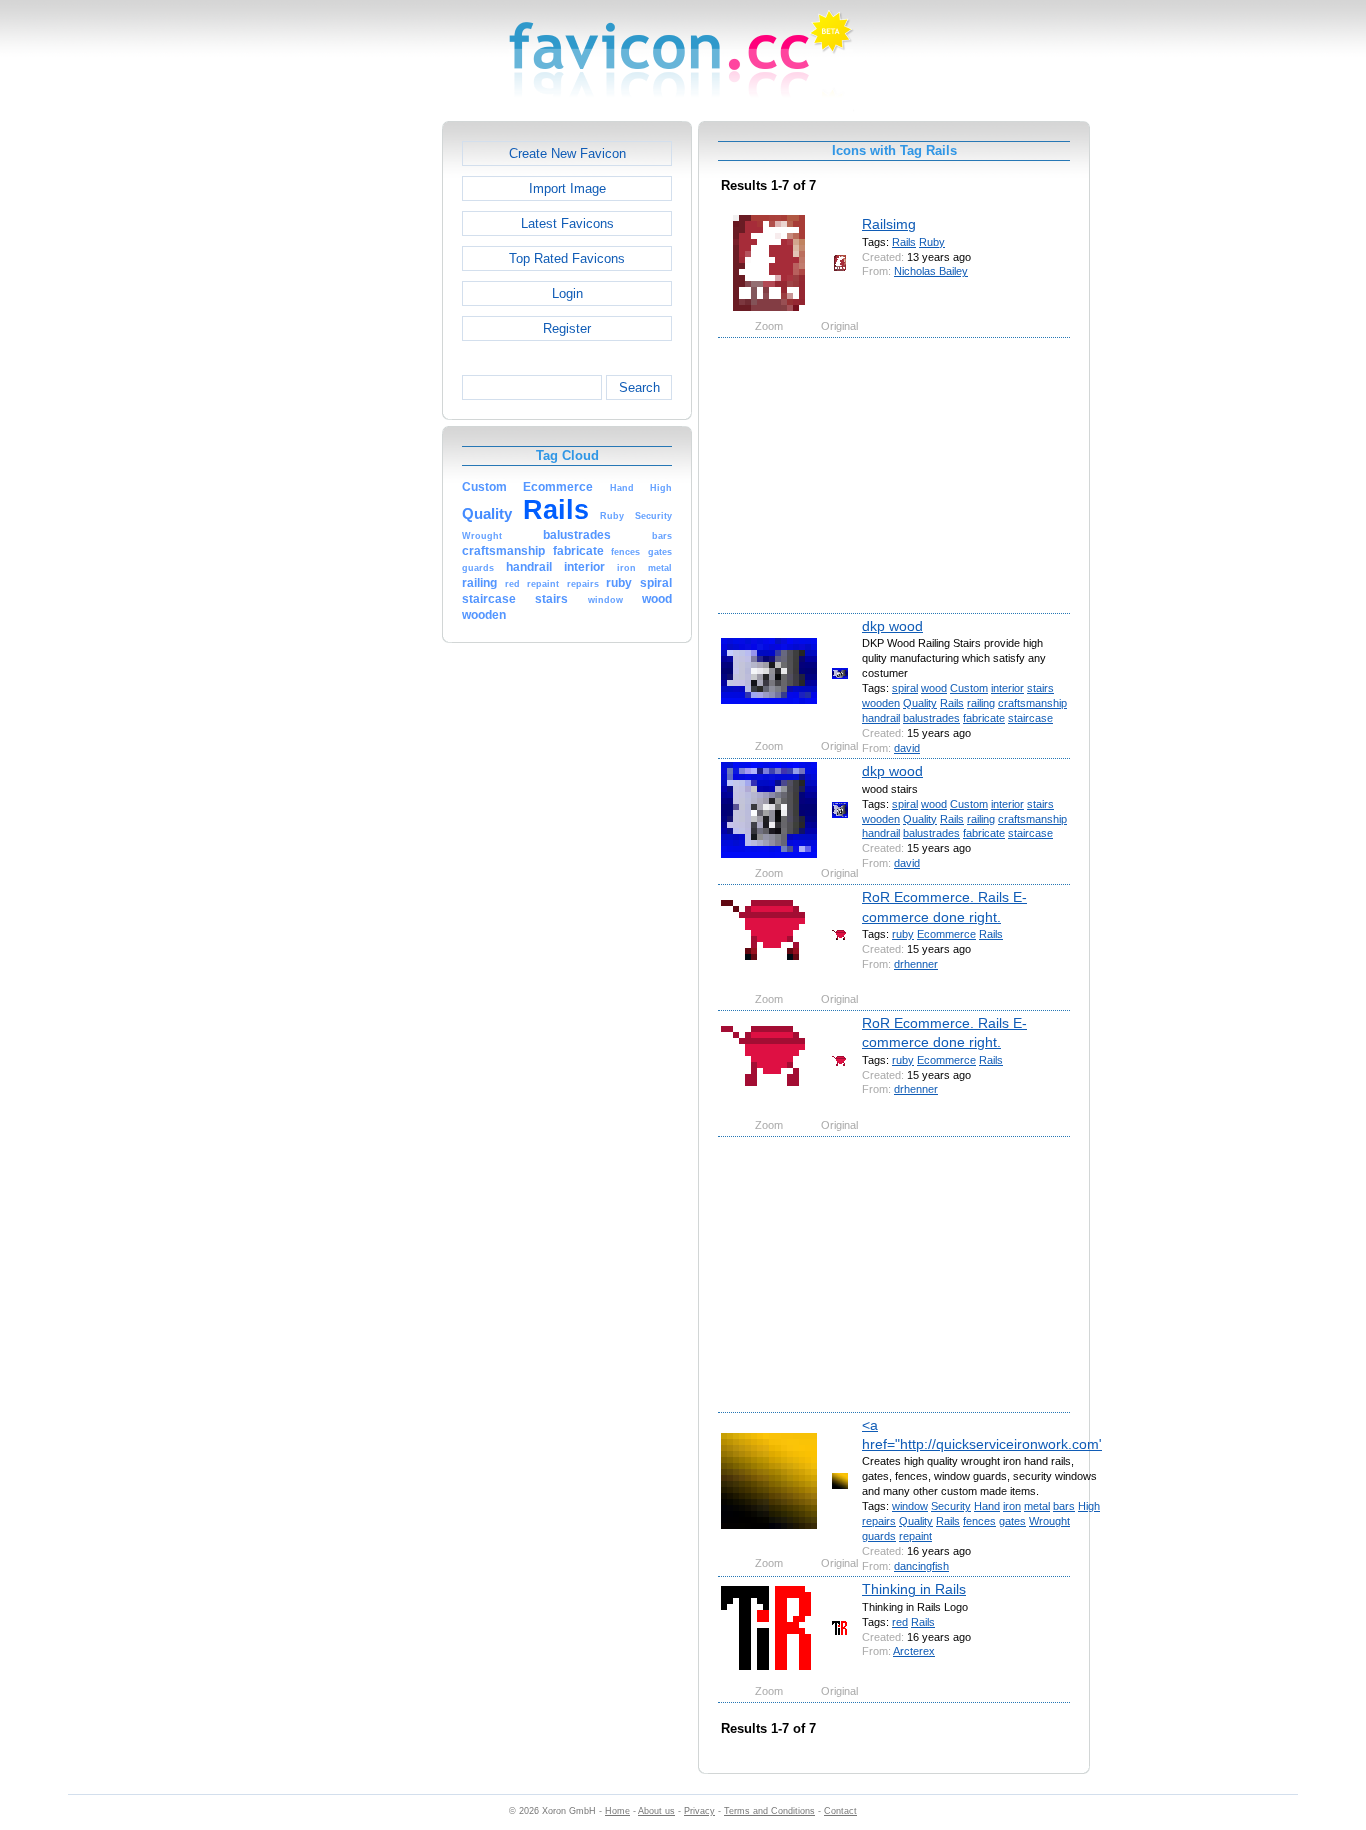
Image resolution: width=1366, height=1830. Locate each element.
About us (656, 1811)
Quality (920, 703)
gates (1012, 1521)
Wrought (1049, 1521)
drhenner (916, 964)
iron (1012, 1506)
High (1089, 1506)
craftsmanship (1032, 703)
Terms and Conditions (769, 1811)
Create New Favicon (567, 153)
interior (1007, 688)
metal (1037, 1506)
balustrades (931, 718)
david (907, 748)
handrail (881, 718)
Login (567, 293)
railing (981, 703)
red (900, 1622)
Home (617, 1811)
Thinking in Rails (914, 1589)
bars (1064, 1506)
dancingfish (921, 1566)
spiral (905, 688)
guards (879, 1536)
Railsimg (889, 224)
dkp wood (892, 626)
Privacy (699, 1811)
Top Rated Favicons (567, 258)
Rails (904, 242)
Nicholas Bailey (931, 271)
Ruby (932, 242)
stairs (1040, 688)
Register (567, 328)
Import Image (567, 188)
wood (934, 688)
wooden (881, 703)
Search (639, 387)
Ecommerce (946, 934)
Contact (840, 1811)
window (910, 1506)
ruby (903, 934)
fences (979, 1521)
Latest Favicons (567, 223)
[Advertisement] (356, 421)
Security (951, 1506)
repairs (879, 1521)
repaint (915, 1536)
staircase (1030, 718)
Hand (987, 1506)
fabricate (984, 718)
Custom (969, 688)
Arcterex (914, 1651)
